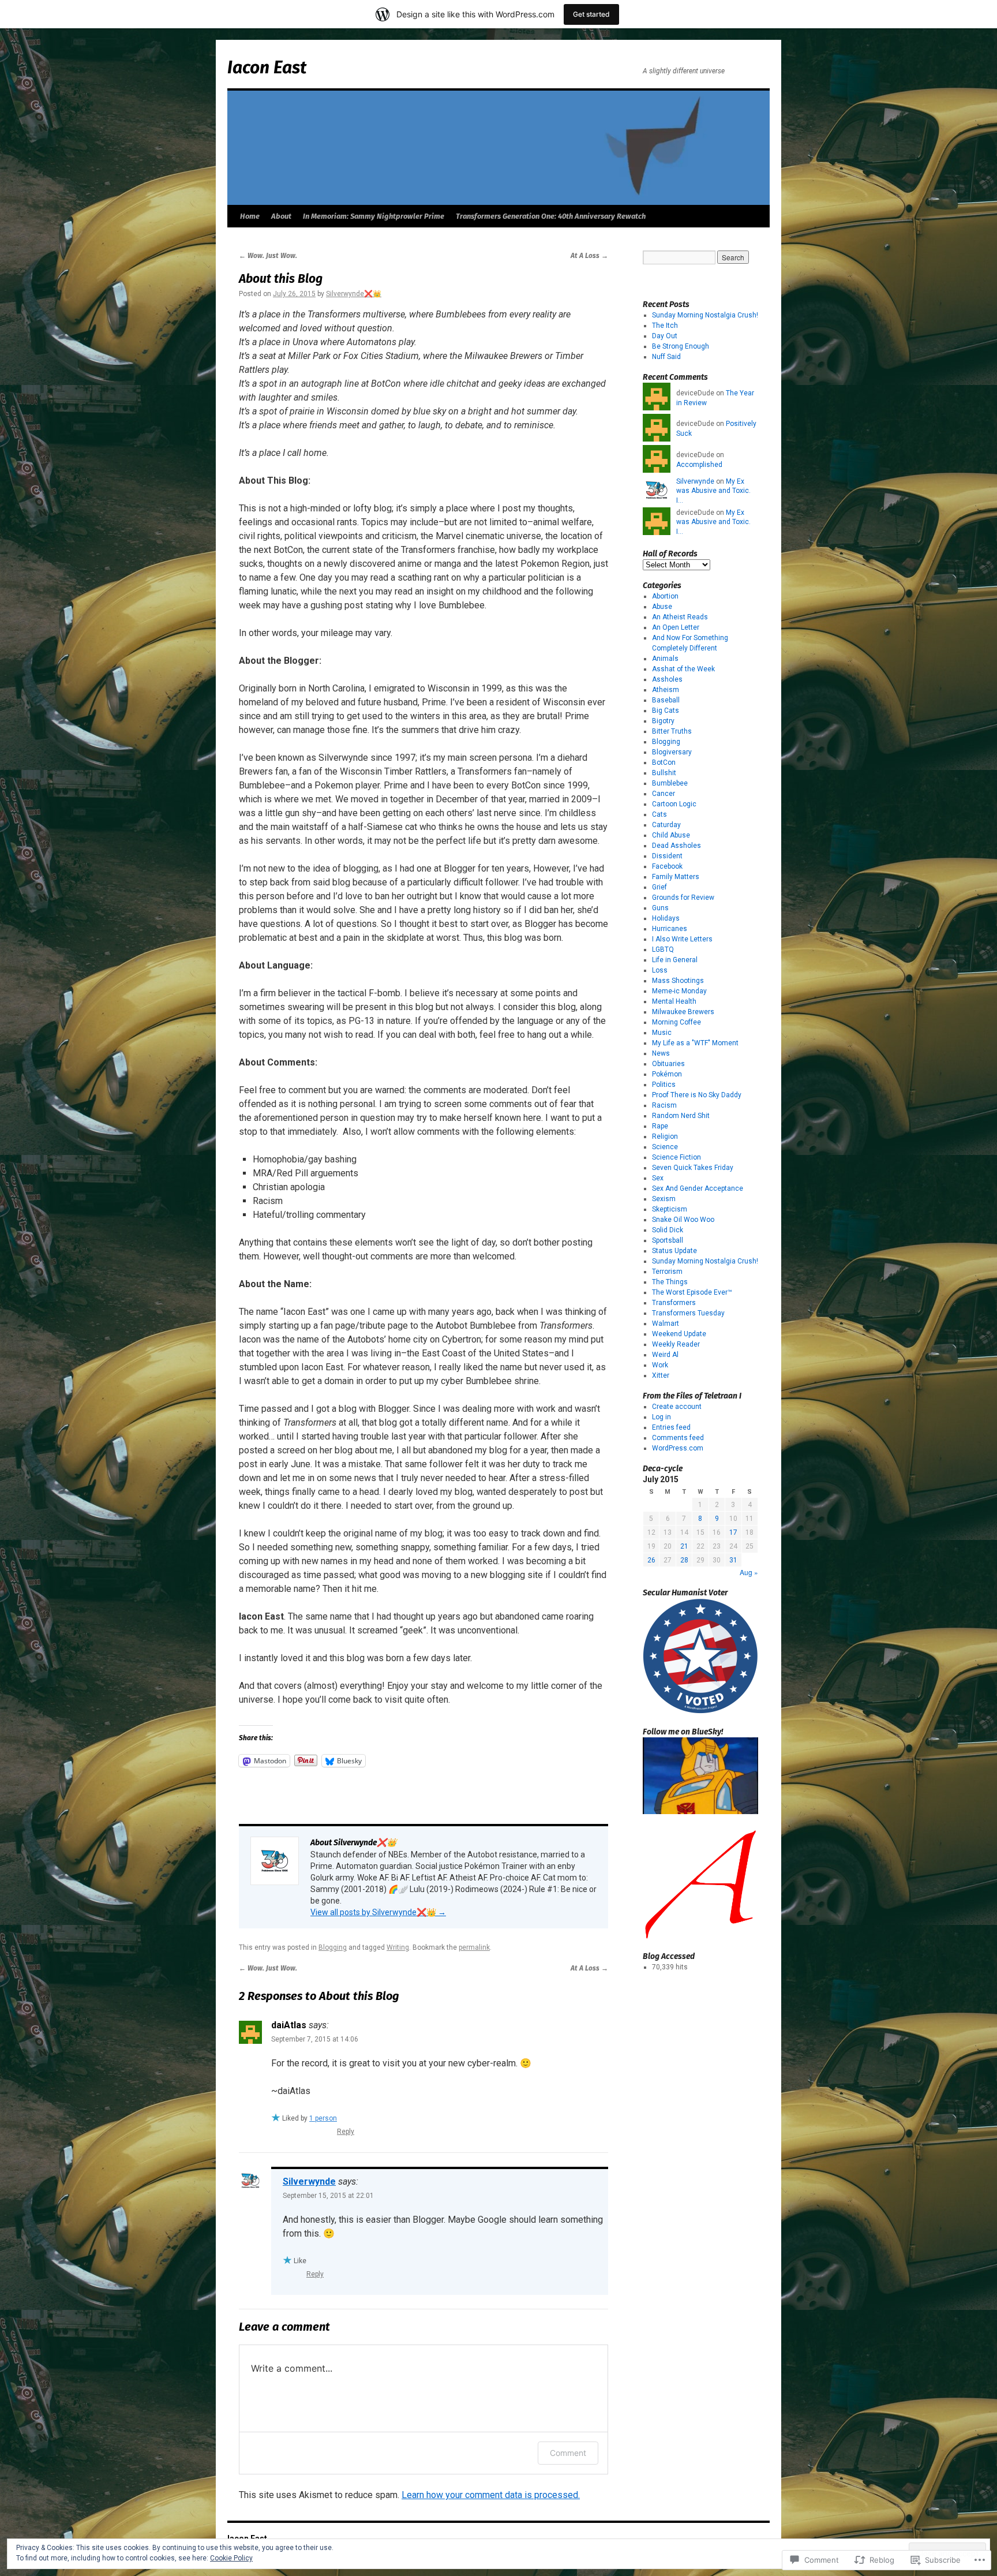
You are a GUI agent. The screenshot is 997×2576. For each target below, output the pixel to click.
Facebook (667, 866)
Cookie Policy (231, 2558)
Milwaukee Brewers (683, 1012)
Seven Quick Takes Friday (693, 1168)
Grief (659, 887)
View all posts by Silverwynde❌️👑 (378, 1912)
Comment (568, 2453)
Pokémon (667, 1074)
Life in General (675, 960)
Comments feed (678, 1438)
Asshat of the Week (683, 669)
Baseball (666, 700)
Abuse (662, 607)
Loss (660, 970)
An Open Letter (676, 627)
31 (733, 1560)
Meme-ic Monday (679, 991)
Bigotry (663, 721)
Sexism (664, 1199)
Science (665, 1147)
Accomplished (699, 465)
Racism (664, 1105)
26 (651, 1560)
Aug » (749, 1572)
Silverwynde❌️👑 (354, 294)
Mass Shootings (678, 981)
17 (733, 1532)
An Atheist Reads (680, 617)
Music (662, 1033)
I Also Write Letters (682, 939)
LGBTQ (663, 949)
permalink (474, 1947)
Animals (665, 659)
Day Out (665, 336)
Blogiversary (672, 752)
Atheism (666, 690)
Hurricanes (670, 929)
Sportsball (668, 1240)
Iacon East (267, 68)
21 (684, 1546)
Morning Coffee (676, 1022)
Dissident (667, 856)
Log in (661, 1417)
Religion (665, 1136)
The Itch (665, 326)
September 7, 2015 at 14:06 (315, 2039)
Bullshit (664, 773)
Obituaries (668, 1064)
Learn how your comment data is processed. (491, 2495)
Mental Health (674, 1001)
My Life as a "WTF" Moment (695, 1043)
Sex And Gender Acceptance (698, 1188)
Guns (660, 908)
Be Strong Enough (681, 346)
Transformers (674, 1303)
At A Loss (589, 256)
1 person (323, 2118)
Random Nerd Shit (681, 1116)
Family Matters (676, 877)
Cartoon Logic (674, 804)
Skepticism (670, 1209)
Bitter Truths (672, 731)
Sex (658, 1178)
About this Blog (281, 279)
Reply (346, 2132)
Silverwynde (309, 2181)
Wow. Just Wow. (268, 256)
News (661, 1053)
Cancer (664, 794)
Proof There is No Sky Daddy (697, 1095)
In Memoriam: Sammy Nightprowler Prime (374, 216)
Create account (677, 1407)
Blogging (333, 1947)
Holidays (666, 918)
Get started (591, 14)
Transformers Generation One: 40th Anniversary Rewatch (551, 216)
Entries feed (671, 1427)
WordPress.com (678, 1448)
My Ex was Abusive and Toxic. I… (713, 491)
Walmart (666, 1323)
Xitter (661, 1375)
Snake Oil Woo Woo (683, 1220)
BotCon (664, 762)
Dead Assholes (676, 846)
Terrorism (667, 1272)
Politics (664, 1085)
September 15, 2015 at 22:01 (328, 2196)
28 (684, 1560)
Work (660, 1365)
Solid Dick (668, 1230)
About (281, 216)
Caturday (666, 825)
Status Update (674, 1251)
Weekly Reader (676, 1344)
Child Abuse (671, 835)
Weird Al (665, 1355)
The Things (670, 1282)
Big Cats (666, 711)
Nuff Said (666, 357)
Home (250, 216)
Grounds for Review (683, 898)
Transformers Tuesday (688, 1313)
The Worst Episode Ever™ (692, 1292)
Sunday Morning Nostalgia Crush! (705, 315)
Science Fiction (676, 1157)
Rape (660, 1126)
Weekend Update (679, 1334)
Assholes (667, 679)
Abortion (665, 596)
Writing (398, 1947)
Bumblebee (670, 783)
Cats (659, 814)
